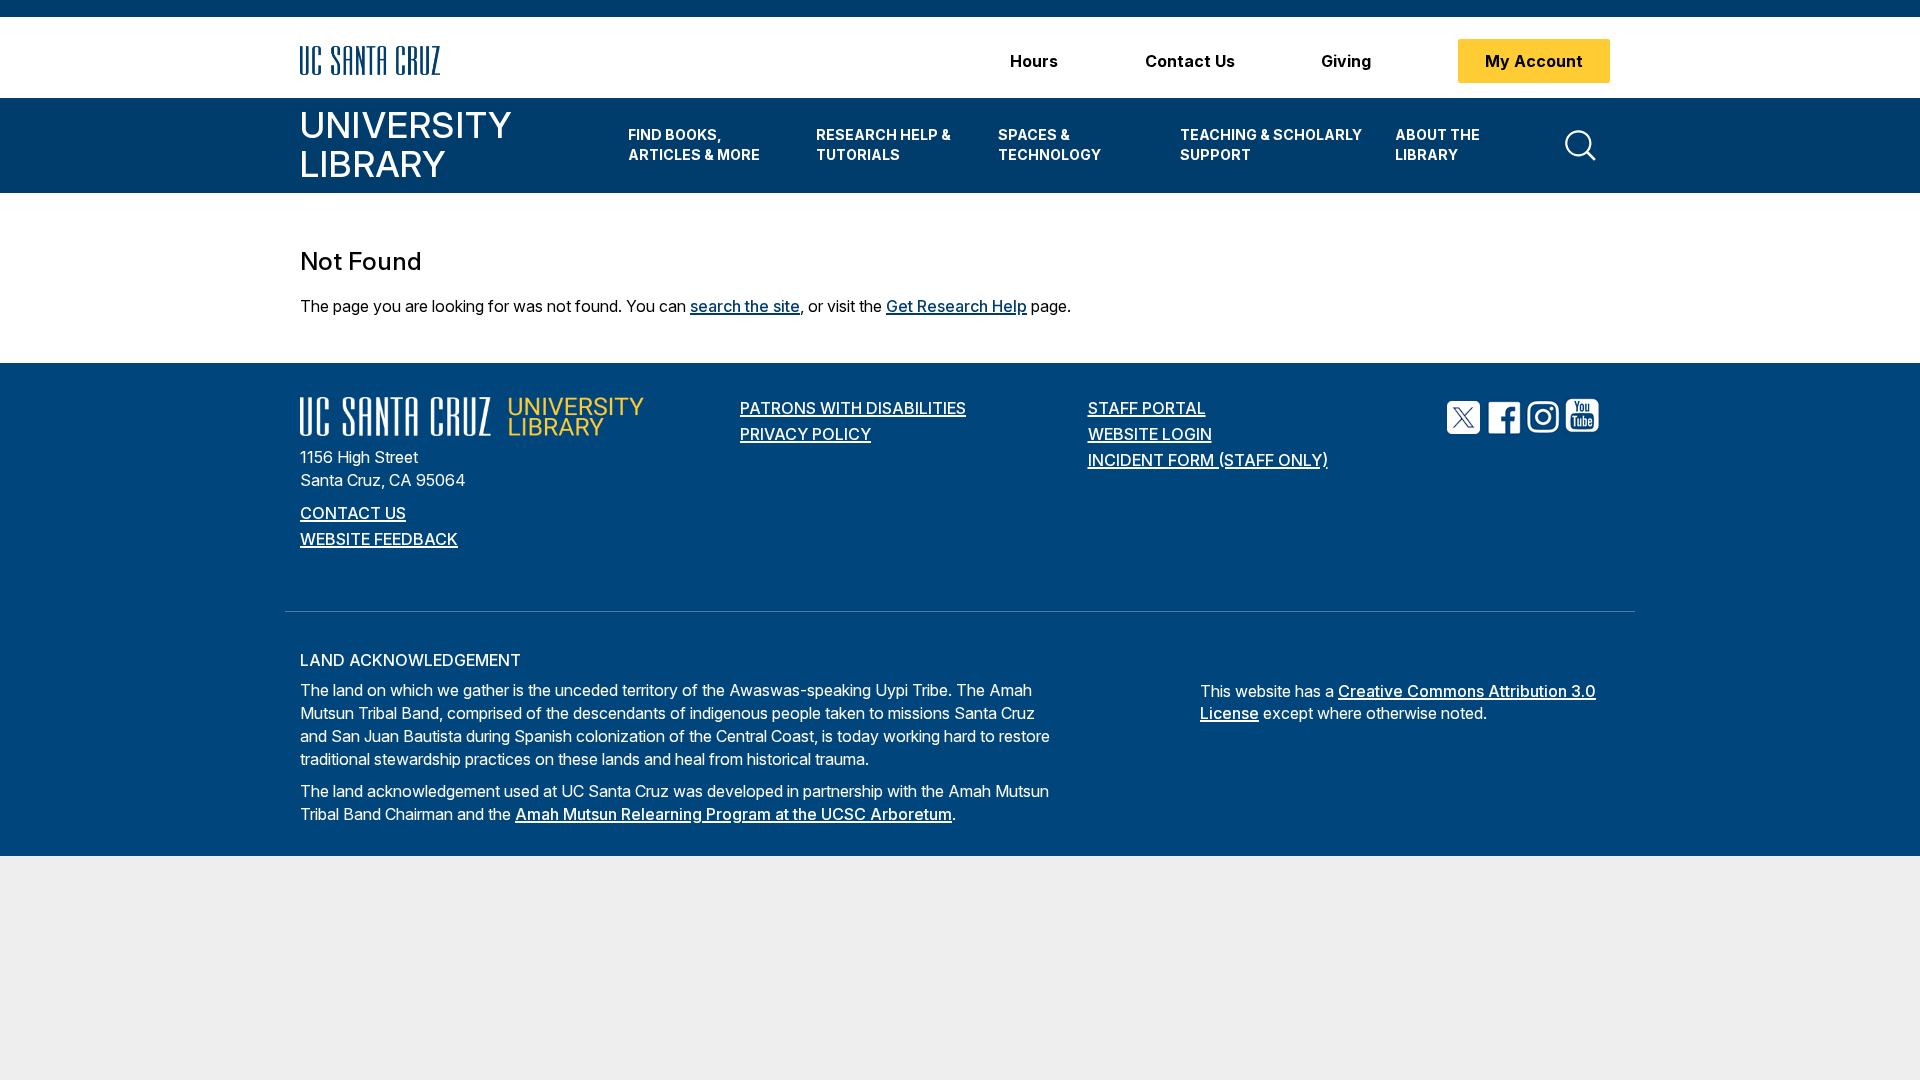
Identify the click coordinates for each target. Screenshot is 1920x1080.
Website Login (1150, 434)
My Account (1534, 61)
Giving (1346, 61)
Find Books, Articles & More (694, 144)
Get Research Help (956, 306)
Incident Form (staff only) (1208, 460)
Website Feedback (379, 539)
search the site (745, 306)
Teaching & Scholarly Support (1271, 144)
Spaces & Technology (1049, 144)
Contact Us (1190, 61)
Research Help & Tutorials (883, 144)
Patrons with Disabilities (853, 408)
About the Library (1437, 144)
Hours (1034, 61)
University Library (406, 145)
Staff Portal (1147, 408)
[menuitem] (707, 145)
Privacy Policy (805, 434)
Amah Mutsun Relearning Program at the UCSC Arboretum (733, 814)
